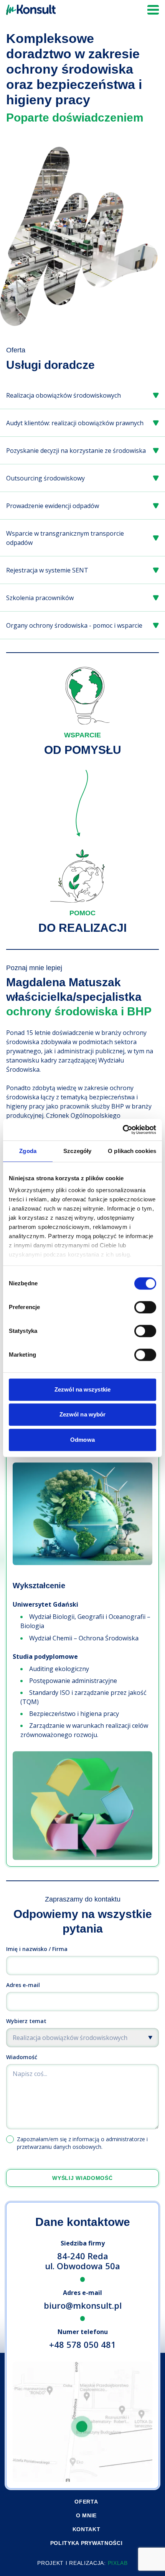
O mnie (86, 2515)
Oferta (86, 2502)
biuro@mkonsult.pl (83, 2305)
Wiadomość (22, 2057)
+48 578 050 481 (82, 2344)
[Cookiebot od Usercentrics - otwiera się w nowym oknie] (123, 1130)
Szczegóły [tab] (77, 1151)
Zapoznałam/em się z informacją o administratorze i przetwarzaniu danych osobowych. (82, 2143)
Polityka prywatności (87, 2543)
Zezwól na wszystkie (82, 1389)
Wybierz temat (26, 2021)
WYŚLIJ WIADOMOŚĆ (82, 2178)
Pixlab (118, 2563)
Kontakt (87, 2529)
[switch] (145, 1307)
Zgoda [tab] (28, 1151)
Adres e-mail (23, 1985)
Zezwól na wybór (83, 1414)
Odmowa (82, 1440)
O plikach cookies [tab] (132, 1151)
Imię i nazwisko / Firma (37, 1949)
